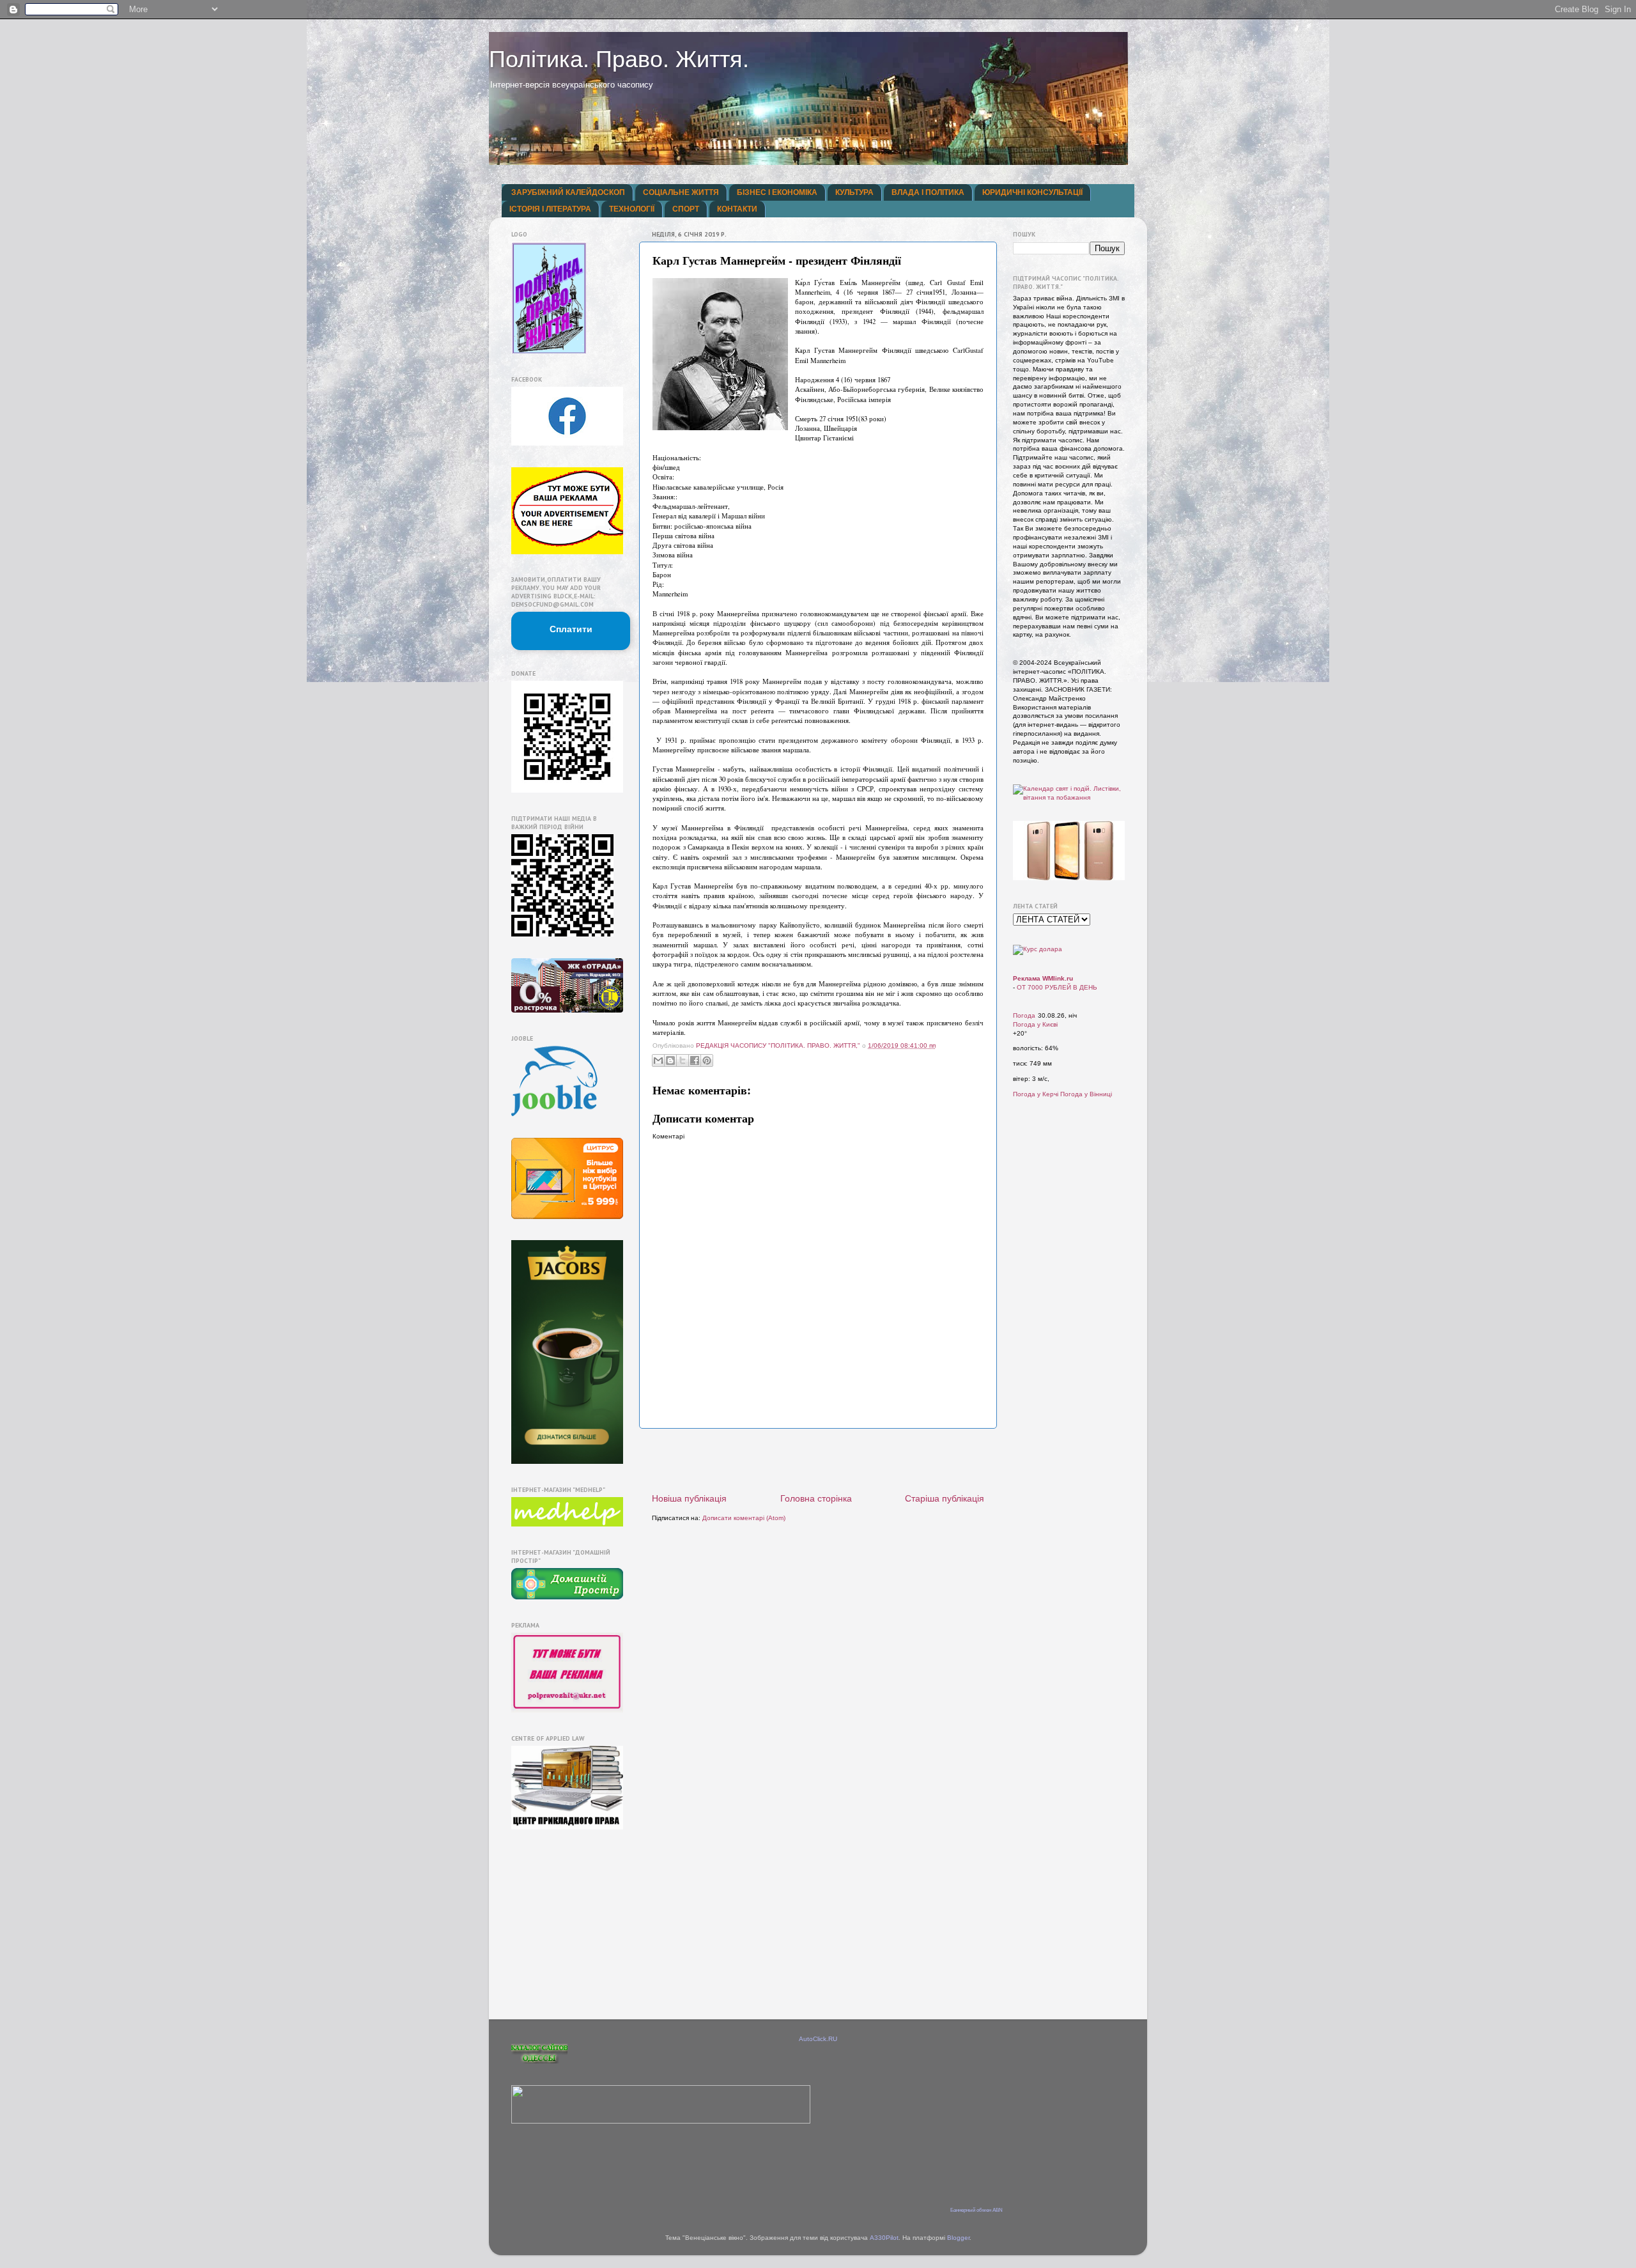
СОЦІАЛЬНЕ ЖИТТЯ (681, 192)
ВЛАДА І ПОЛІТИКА (928, 192)
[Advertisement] (818, 1461)
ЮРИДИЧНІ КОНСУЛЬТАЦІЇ (1032, 192)
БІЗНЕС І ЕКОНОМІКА (777, 192)
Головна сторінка (816, 1498)
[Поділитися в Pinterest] (707, 1060)
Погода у (1035, 1024)
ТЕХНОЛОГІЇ (632, 209)
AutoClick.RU (818, 2039)
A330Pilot (884, 2238)
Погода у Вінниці (1086, 1094)
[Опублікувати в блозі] (670, 1060)
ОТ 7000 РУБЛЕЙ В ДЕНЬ (1057, 987)
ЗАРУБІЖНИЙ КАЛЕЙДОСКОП (568, 192)
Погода (1024, 1015)
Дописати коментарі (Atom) (744, 1518)
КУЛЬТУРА (854, 192)
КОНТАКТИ (737, 209)
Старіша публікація (945, 1498)
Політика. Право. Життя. (619, 59)
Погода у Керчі (1036, 1094)
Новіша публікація (689, 1498)
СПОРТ (686, 209)
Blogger (958, 2238)
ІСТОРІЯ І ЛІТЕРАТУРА (550, 209)
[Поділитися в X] (683, 1060)
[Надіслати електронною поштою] (658, 1060)
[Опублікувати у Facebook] (695, 1060)
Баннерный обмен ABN (976, 2210)
